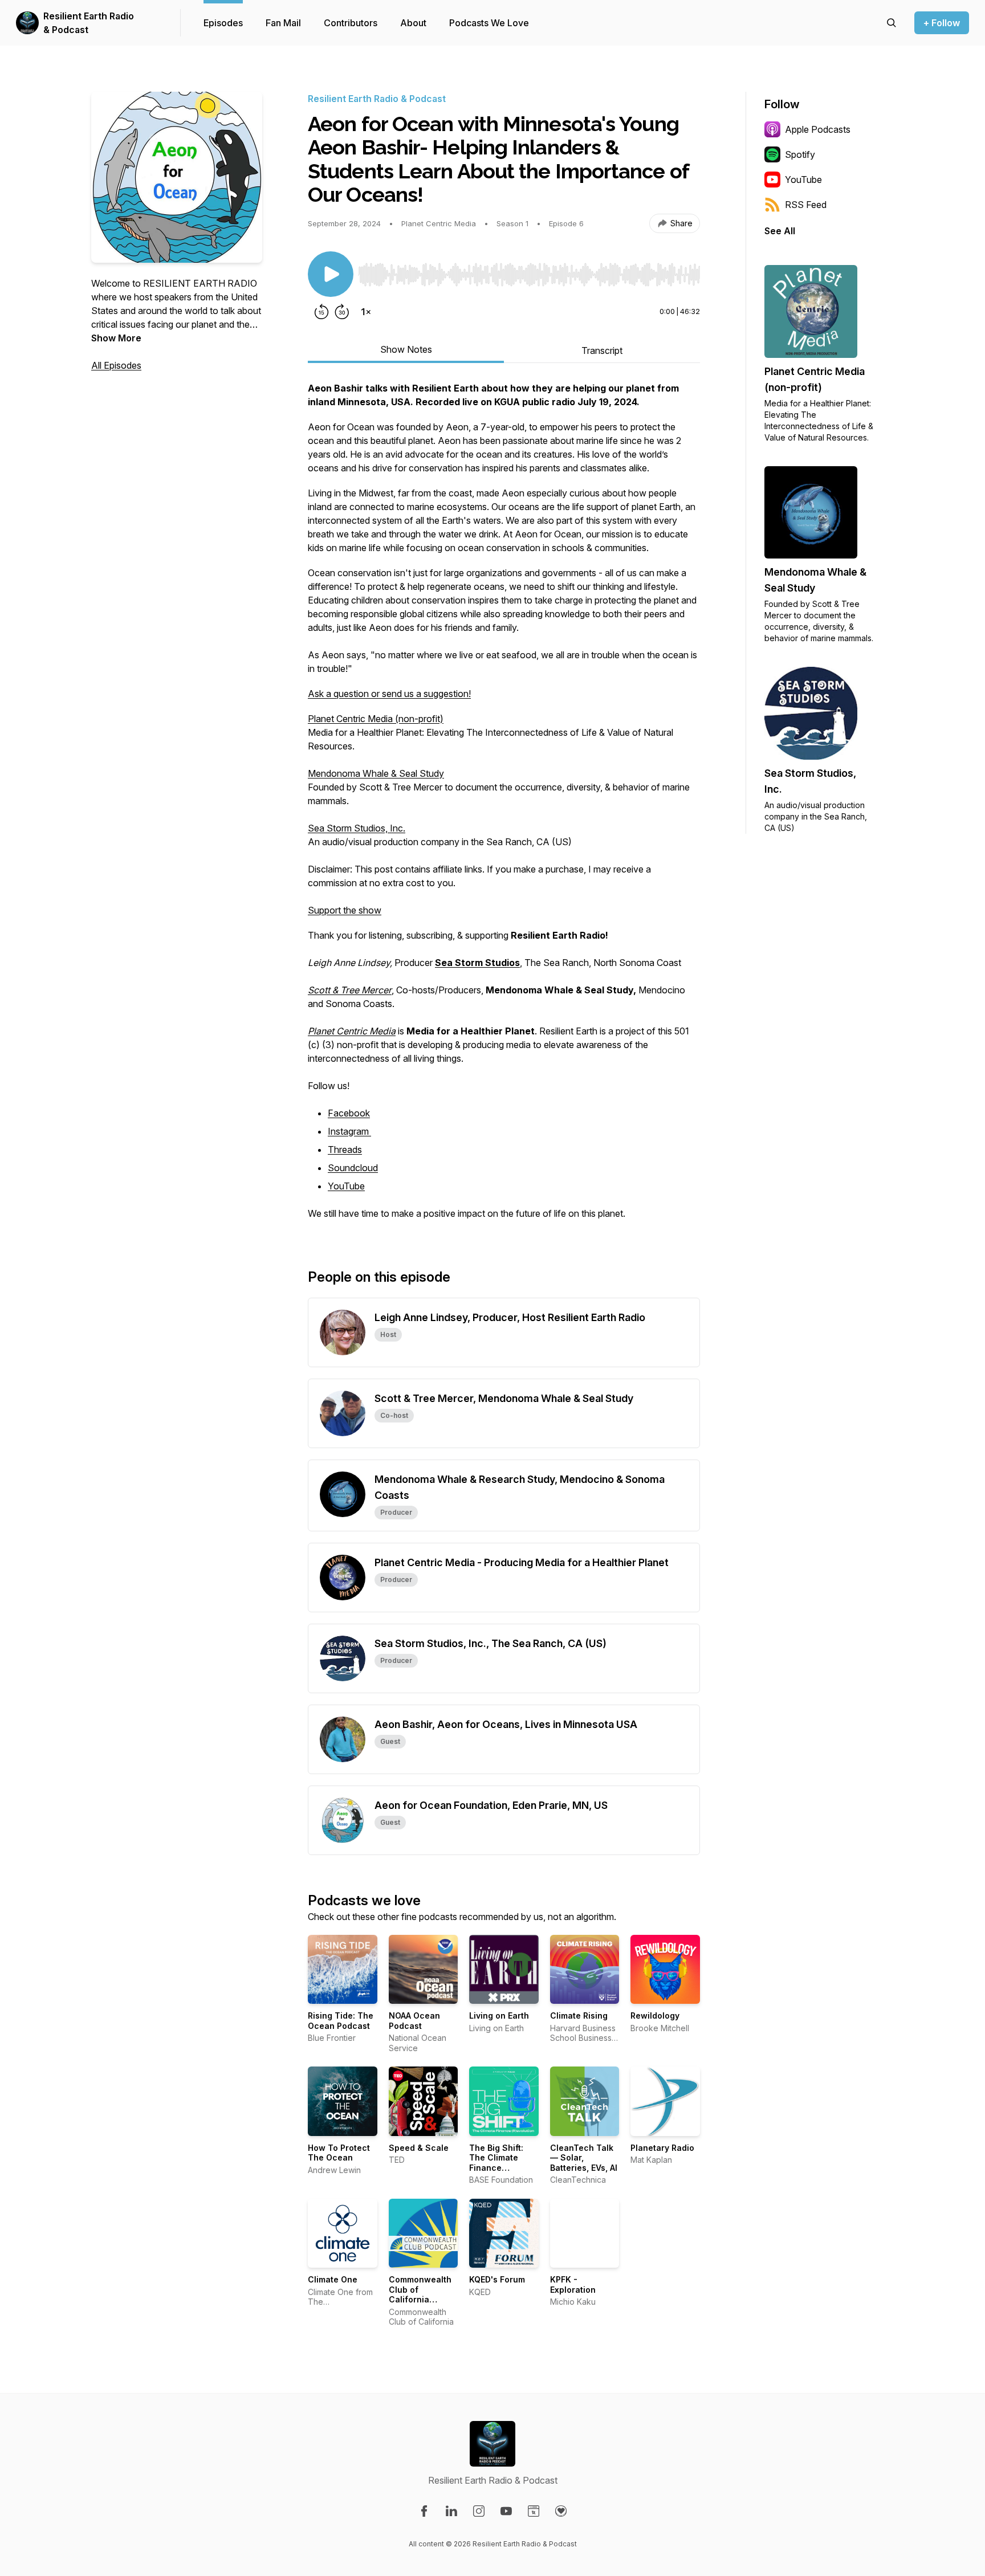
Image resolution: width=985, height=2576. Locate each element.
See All (780, 231)
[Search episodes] (892, 23)
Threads (345, 1150)
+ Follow (942, 23)
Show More (116, 338)
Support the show (345, 910)
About (413, 23)
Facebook (349, 1113)
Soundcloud (353, 1168)
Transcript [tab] (602, 350)
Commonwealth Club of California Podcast (420, 2294)
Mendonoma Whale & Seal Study (376, 773)
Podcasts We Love (489, 23)
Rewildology (655, 2015)
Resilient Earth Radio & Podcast (89, 23)
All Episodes (116, 365)
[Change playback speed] (366, 312)
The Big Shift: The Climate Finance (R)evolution (496, 2163)
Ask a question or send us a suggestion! (389, 694)
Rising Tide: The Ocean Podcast (341, 2021)
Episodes (223, 23)
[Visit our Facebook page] (424, 2511)
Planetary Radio (662, 2148)
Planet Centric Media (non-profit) (376, 719)
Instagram (349, 1131)
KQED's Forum (497, 2279)
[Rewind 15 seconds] (321, 312)
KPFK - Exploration (573, 2284)
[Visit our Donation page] (561, 2511)
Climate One (333, 2279)
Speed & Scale (419, 2148)
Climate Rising (579, 2015)
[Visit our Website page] (534, 2511)
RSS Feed (806, 205)
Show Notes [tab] (406, 349)
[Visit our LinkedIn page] (451, 2511)
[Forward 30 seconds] (342, 312)
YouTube (346, 1186)
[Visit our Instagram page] (479, 2511)
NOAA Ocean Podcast (414, 2021)
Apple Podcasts (818, 129)
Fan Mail (283, 23)
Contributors (351, 23)
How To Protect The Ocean (339, 2153)
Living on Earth (499, 2015)
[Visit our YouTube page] (506, 2511)
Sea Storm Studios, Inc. (357, 828)
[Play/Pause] (331, 274)
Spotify (800, 154)
